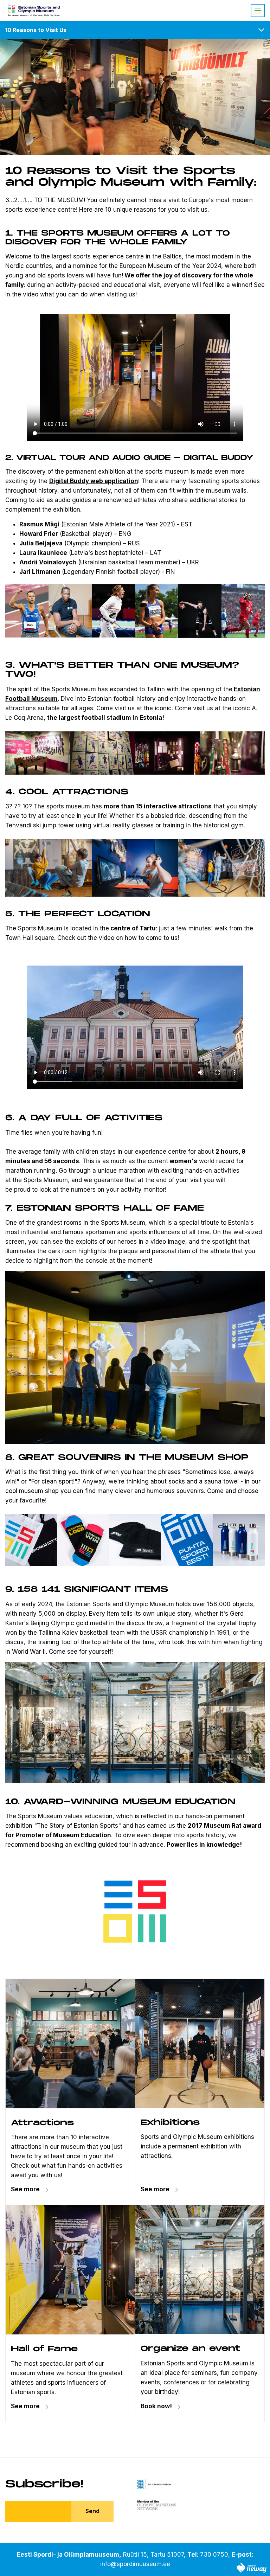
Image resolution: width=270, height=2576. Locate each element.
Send (92, 2511)
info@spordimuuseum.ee (135, 2564)
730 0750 (214, 2555)
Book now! (156, 2406)
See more (25, 2189)
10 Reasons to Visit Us (36, 30)
